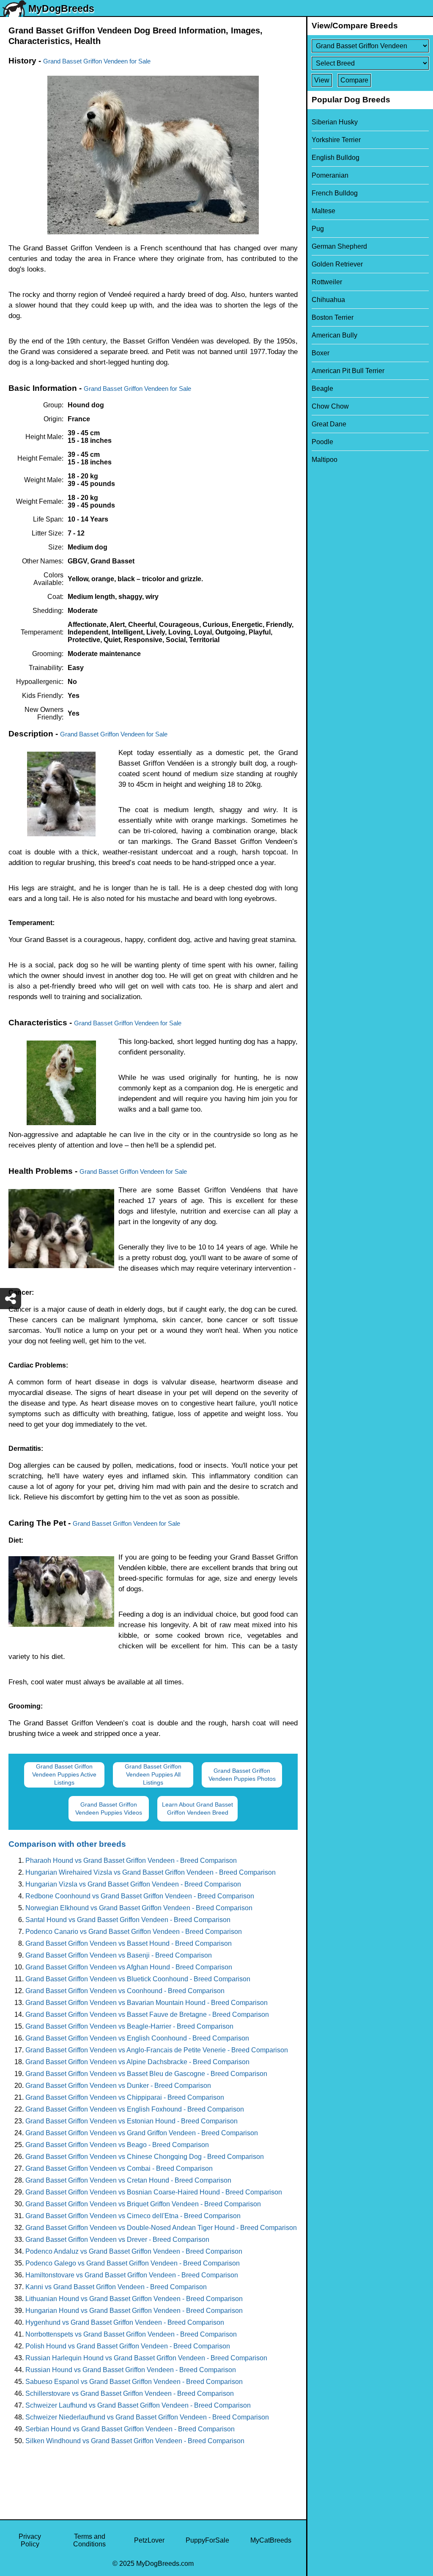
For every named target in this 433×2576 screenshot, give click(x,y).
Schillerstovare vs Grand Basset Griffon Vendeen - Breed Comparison (130, 2393)
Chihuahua (328, 300)
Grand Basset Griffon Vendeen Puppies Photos (242, 1775)
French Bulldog (335, 193)
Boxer (321, 353)
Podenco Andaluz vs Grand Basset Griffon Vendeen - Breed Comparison (134, 2251)
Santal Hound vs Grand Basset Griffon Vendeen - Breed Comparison (128, 1920)
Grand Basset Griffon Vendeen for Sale (97, 61)
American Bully (334, 335)
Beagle (322, 389)
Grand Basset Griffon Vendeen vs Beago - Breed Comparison (117, 2145)
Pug (318, 229)
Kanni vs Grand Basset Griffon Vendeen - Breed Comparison (116, 2287)
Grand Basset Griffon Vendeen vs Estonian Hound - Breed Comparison (132, 2121)
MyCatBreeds (271, 2540)
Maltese (323, 211)
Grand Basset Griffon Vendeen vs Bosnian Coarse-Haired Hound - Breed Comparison (154, 2192)
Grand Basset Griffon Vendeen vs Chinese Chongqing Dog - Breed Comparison (145, 2157)
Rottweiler (327, 282)
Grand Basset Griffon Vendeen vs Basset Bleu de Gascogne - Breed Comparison (146, 2074)
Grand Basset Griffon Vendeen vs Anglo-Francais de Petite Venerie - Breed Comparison (157, 2050)
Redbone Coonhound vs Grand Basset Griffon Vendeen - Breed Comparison (140, 1896)
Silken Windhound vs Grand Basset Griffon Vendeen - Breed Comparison (135, 2441)
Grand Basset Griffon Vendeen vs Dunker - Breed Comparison (118, 2086)
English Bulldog (336, 158)
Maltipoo (325, 460)
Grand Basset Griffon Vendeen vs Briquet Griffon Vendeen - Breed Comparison (143, 2204)
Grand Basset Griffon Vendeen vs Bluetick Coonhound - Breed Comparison (138, 1979)
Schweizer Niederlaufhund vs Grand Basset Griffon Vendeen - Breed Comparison (147, 2417)
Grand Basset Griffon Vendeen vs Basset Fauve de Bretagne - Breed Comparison (147, 2014)
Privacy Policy (30, 2540)
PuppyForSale (207, 2540)
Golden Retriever (337, 264)
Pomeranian (330, 175)
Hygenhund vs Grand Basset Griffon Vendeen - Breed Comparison (125, 2322)
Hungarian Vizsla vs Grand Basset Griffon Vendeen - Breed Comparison (133, 1884)
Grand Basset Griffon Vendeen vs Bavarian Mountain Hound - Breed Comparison (147, 2003)
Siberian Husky (335, 122)
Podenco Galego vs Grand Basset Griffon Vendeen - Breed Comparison (133, 2263)
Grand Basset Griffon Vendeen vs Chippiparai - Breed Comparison (125, 2097)
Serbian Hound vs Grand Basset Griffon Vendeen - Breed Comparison (130, 2429)
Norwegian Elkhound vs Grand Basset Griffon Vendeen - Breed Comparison (139, 1908)
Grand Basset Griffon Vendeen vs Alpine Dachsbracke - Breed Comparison (137, 2062)
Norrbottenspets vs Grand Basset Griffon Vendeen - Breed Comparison (131, 2334)
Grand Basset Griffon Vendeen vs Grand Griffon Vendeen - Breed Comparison (142, 2133)
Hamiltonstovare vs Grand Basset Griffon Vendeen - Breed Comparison (132, 2275)
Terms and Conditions (89, 2540)
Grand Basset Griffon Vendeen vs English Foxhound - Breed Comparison (135, 2109)
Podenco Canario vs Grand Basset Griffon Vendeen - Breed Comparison (134, 1932)
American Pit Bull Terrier (348, 371)
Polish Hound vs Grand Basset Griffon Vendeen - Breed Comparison (128, 2346)
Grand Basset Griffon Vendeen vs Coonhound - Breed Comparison (125, 1991)
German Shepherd (339, 246)
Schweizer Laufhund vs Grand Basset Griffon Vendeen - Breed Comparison (138, 2405)
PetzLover (149, 2540)
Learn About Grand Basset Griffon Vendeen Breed (197, 1808)
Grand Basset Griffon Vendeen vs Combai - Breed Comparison (119, 2168)
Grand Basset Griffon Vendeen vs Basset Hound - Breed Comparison (129, 1943)
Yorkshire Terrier (336, 140)
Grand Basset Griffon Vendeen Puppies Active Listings (64, 1774)
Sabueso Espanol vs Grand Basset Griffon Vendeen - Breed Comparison (134, 2382)
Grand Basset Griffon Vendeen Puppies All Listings (153, 1774)
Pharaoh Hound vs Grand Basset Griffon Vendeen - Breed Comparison (131, 1861)
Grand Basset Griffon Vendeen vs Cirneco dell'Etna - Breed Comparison (133, 2216)
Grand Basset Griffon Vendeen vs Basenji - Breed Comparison (119, 1955)
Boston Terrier (333, 317)
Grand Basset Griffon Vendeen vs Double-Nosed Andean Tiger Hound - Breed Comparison (161, 2228)
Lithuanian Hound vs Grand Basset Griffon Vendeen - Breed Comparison (134, 2299)
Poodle (322, 442)
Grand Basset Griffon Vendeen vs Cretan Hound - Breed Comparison (128, 2180)
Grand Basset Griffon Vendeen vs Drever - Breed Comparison (117, 2240)
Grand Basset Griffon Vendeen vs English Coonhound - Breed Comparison (137, 2038)
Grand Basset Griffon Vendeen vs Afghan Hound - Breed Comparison (129, 1967)
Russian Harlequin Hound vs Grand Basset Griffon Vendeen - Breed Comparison (146, 2358)
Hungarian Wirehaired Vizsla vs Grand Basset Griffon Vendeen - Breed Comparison (151, 1872)
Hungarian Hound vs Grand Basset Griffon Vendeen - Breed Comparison (134, 2311)
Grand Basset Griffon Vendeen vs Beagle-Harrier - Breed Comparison (129, 2026)
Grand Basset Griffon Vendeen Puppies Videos (109, 1808)
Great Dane (329, 424)
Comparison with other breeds (67, 1844)
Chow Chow (330, 406)
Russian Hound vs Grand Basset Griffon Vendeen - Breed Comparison (131, 2370)
